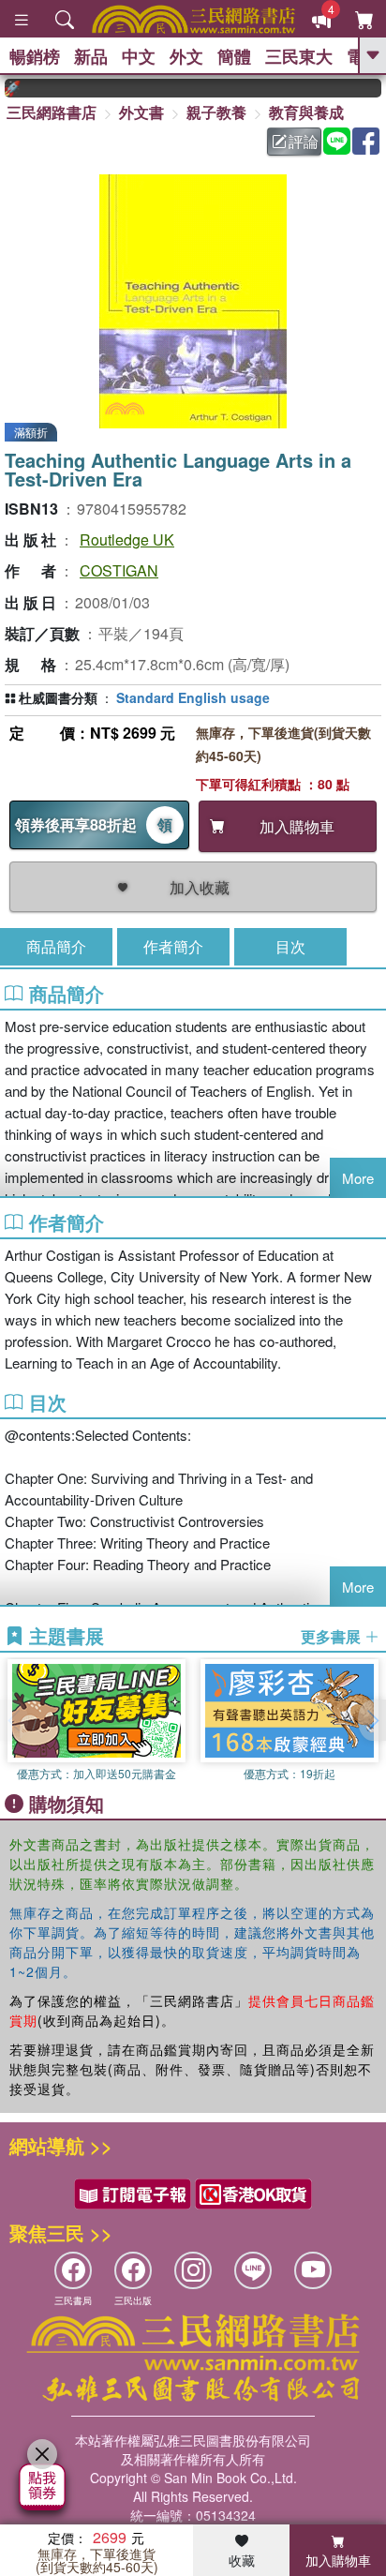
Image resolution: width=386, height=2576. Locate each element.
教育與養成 (306, 112)
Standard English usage (193, 697)
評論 (304, 141)
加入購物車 (338, 2560)
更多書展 (333, 1637)
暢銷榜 (35, 56)
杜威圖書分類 (58, 697)
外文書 (141, 112)
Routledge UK (127, 539)
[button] (372, 1720)
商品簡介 (56, 946)
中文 (139, 56)
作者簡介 (173, 946)
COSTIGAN (119, 570)
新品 (91, 56)
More (358, 1178)
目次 (290, 946)
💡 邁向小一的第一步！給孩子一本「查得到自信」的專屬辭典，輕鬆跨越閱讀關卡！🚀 (379, 88)
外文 (186, 56)
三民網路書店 (52, 112)
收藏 (242, 2560)
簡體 (234, 56)
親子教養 (216, 112)
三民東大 (299, 56)
